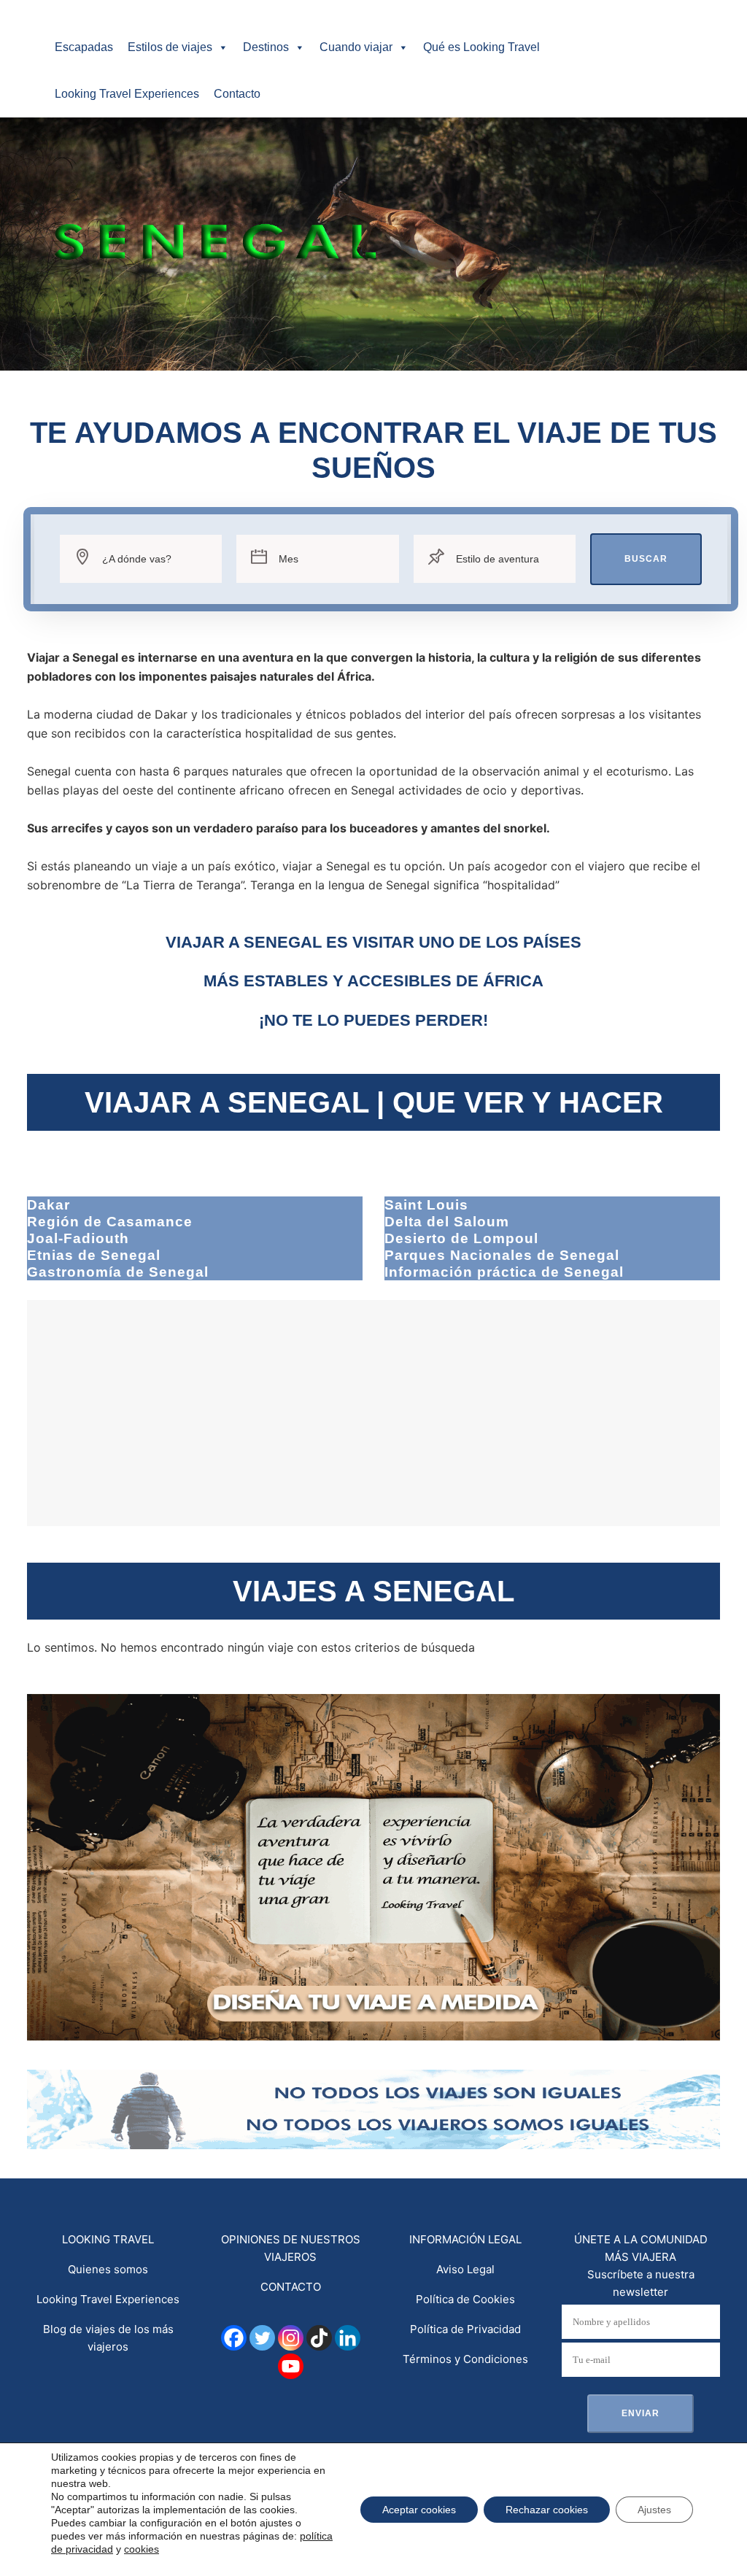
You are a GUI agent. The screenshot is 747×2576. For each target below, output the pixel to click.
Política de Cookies (465, 2299)
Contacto (237, 94)
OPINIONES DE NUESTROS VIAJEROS (291, 2248)
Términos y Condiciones (465, 2359)
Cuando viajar (356, 47)
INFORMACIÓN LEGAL (465, 2239)
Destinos (266, 47)
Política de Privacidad (465, 2329)
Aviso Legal (465, 2269)
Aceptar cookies (419, 2510)
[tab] (195, 1205)
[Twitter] (262, 2338)
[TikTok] (319, 2338)
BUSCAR (646, 559)
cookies (142, 2549)
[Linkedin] (348, 2338)
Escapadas (84, 47)
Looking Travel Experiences (127, 94)
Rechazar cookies (547, 2510)
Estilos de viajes (170, 47)
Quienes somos (108, 2269)
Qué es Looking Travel (481, 47)
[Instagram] (291, 2338)
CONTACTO (291, 2287)
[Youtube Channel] (291, 2366)
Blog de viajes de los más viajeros (108, 2338)
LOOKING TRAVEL (108, 2239)
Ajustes (654, 2510)
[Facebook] (234, 2338)
